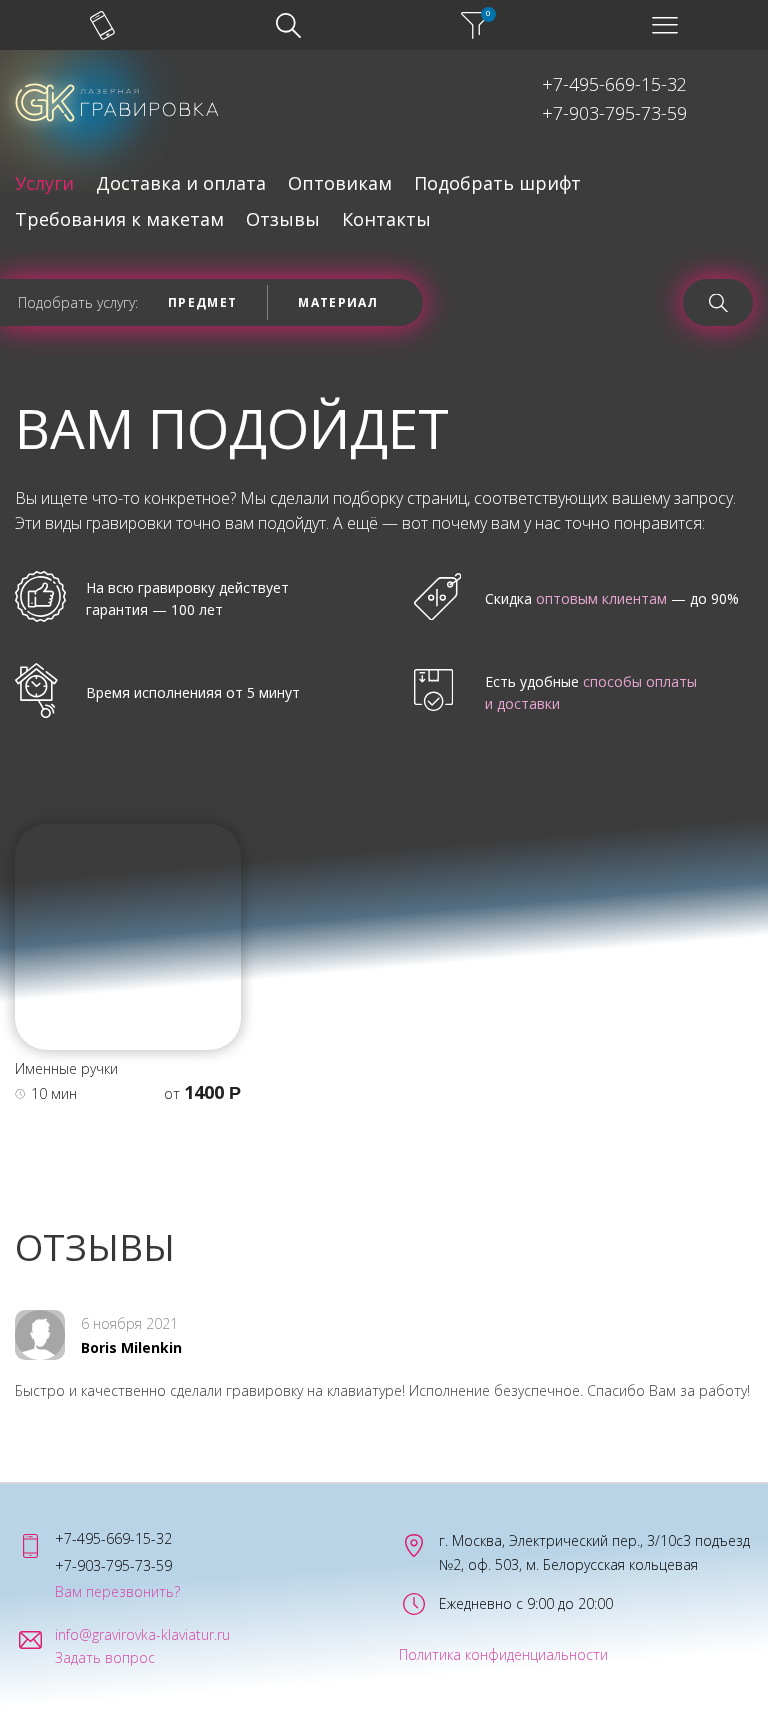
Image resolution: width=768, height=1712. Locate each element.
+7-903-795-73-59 (614, 113)
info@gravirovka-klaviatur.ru (142, 1635)
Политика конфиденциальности (503, 1654)
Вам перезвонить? (117, 1592)
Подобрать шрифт (497, 183)
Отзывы (283, 219)
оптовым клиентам (601, 598)
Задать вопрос (105, 1658)
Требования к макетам (119, 219)
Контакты (386, 219)
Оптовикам (340, 183)
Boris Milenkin (131, 1347)
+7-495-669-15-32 (614, 84)
